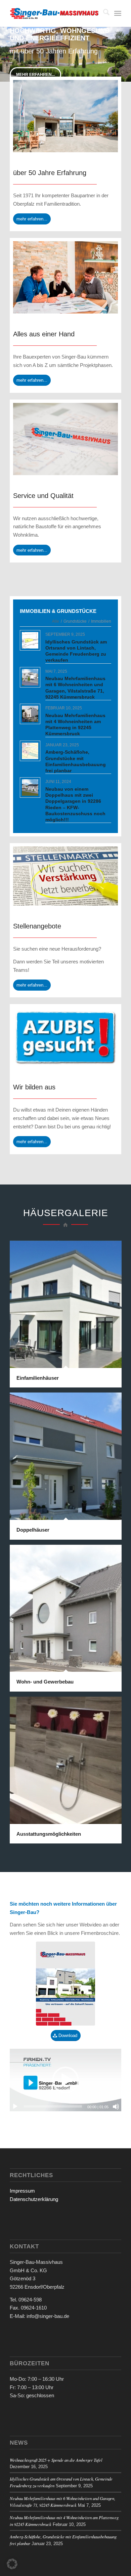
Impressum (22, 2191)
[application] (65, 2080)
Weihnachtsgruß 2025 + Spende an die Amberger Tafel (56, 2460)
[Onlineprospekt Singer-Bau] (65, 1984)
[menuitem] (103, 13)
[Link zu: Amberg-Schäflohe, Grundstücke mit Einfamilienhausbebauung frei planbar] (30, 751)
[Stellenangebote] (65, 876)
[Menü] (118, 13)
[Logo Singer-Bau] (54, 13)
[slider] (53, 2106)
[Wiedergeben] (15, 2107)
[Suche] (103, 13)
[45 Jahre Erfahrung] (65, 116)
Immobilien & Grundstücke (58, 611)
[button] (65, 2080)
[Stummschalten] (116, 2107)
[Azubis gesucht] (65, 1037)
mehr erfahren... (35, 75)
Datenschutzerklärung (34, 2199)
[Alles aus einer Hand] (65, 277)
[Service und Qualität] (65, 439)
